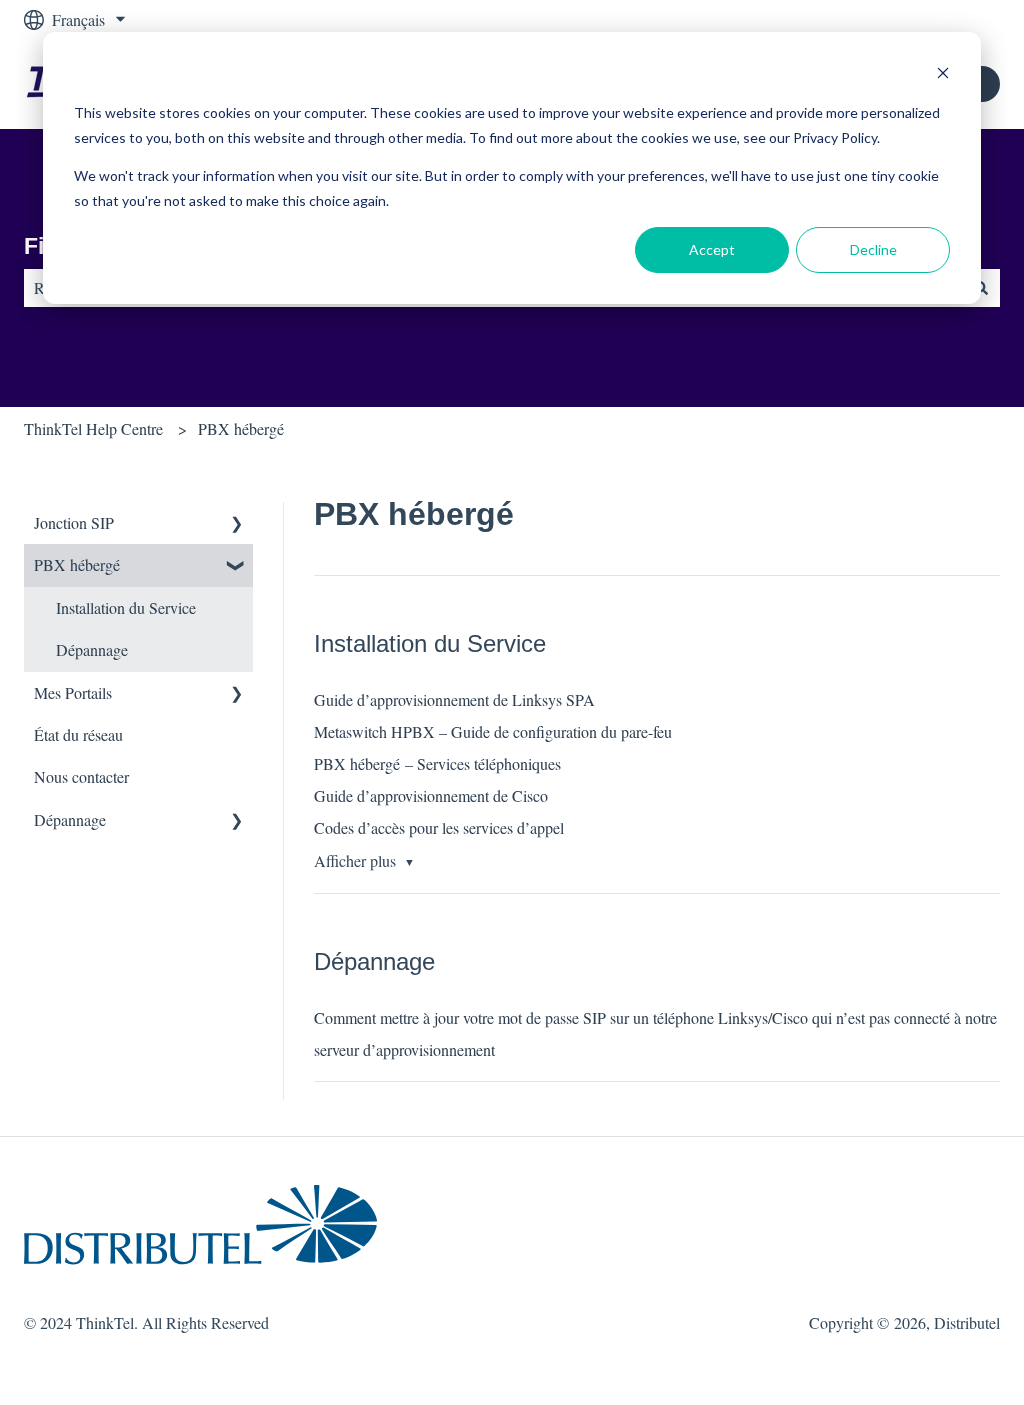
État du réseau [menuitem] (78, 734)
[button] (237, 524)
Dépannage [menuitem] (92, 649)
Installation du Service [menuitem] (126, 607)
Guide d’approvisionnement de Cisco (431, 795)
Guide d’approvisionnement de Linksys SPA (454, 699)
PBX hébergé (241, 428)
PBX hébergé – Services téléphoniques (437, 763)
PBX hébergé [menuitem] (77, 564)
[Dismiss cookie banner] (943, 75)
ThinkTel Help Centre (93, 428)
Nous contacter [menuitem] (81, 776)
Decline (873, 249)
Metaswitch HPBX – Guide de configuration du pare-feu (493, 731)
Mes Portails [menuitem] (73, 692)
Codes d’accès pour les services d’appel (439, 827)
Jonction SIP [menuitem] (74, 522)
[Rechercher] (981, 288)
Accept (712, 249)
